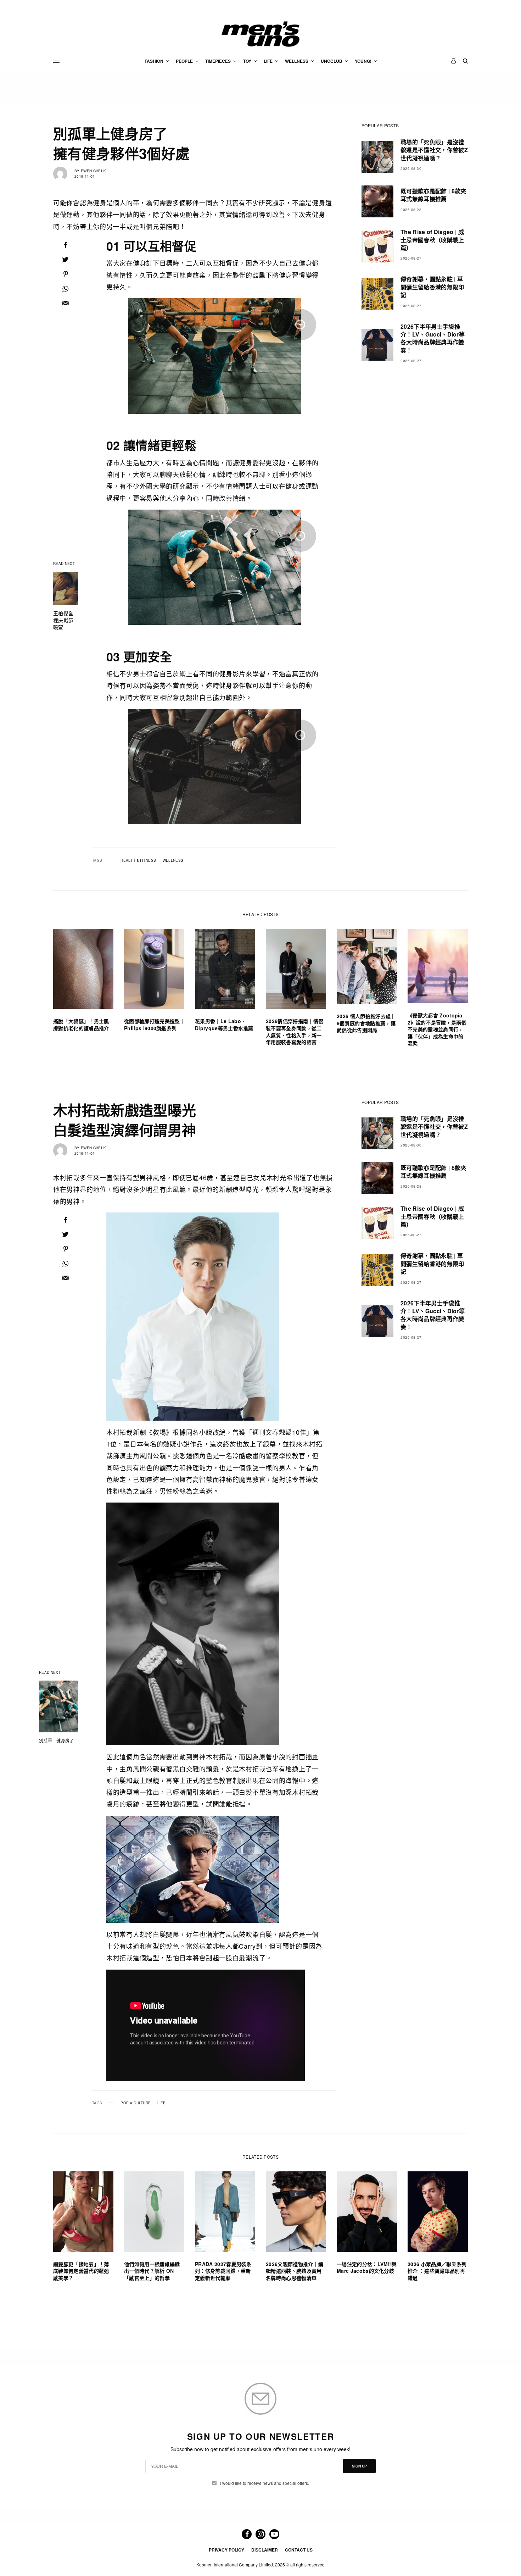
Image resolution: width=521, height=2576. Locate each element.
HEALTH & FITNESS (138, 860)
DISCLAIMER (265, 2550)
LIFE (161, 2103)
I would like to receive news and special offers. (265, 2483)
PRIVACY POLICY (226, 2550)
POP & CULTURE (136, 2103)
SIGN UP (359, 2466)
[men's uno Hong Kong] (260, 34)
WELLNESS (173, 860)
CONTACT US (299, 2550)
